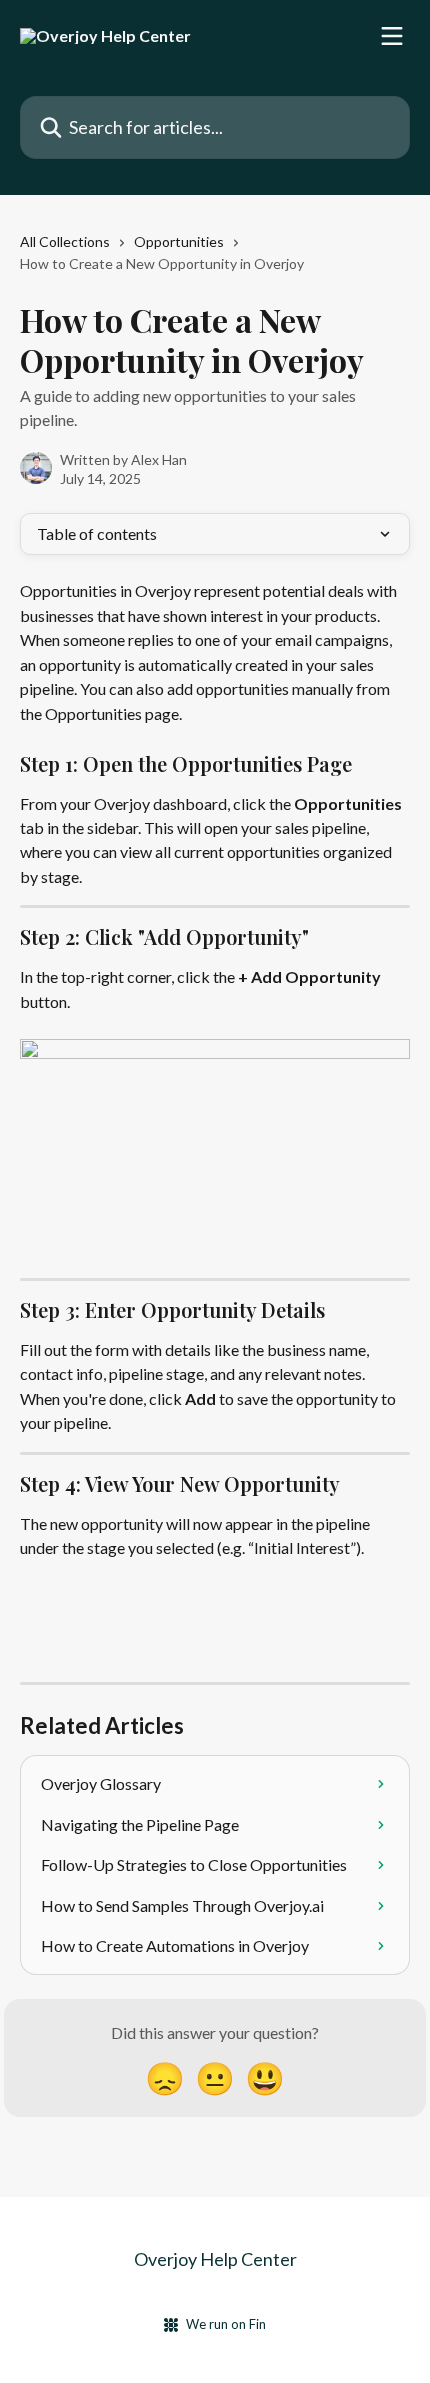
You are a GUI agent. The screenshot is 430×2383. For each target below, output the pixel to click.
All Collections (65, 241)
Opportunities (179, 241)
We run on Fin (226, 2324)
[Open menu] (392, 36)
